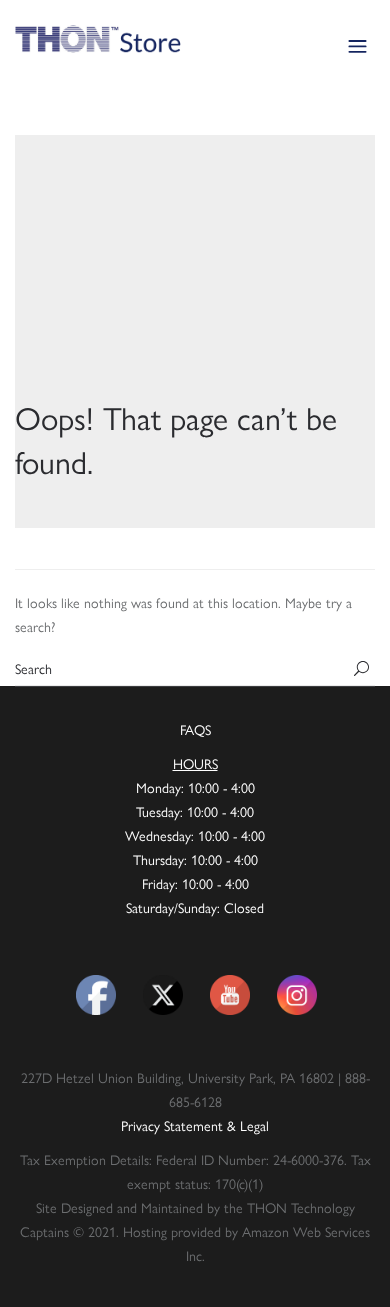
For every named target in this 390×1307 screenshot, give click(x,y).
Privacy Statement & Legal (195, 1125)
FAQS (195, 729)
